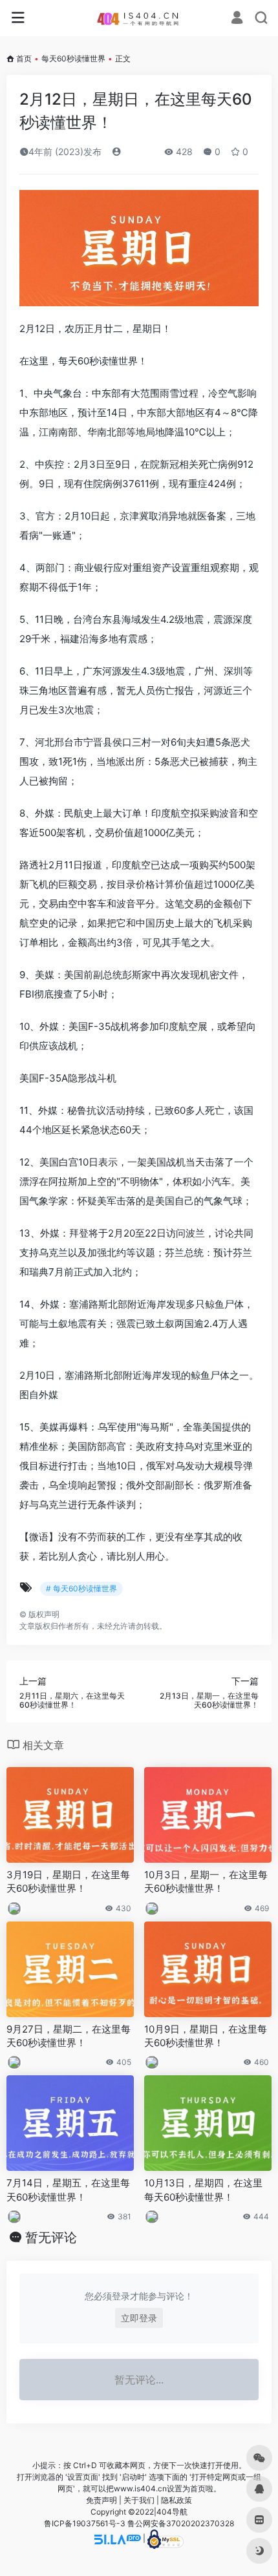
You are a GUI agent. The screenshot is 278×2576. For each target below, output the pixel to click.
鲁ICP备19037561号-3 (85, 2523)
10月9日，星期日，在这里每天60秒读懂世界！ (206, 2036)
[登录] (237, 19)
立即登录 (139, 2318)
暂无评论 (51, 2237)
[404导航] (139, 18)
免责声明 (102, 2500)
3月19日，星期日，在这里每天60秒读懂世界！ (68, 1881)
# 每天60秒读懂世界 (81, 1588)
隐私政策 (176, 2500)
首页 (24, 58)
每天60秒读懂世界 (73, 58)
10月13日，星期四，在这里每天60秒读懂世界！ (203, 2190)
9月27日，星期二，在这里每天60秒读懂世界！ (69, 2036)
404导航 (172, 2512)
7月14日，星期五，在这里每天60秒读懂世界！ (68, 2190)
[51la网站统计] (118, 2538)
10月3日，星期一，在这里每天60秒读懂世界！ (206, 1881)
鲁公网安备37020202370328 (181, 2523)
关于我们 (139, 2500)
